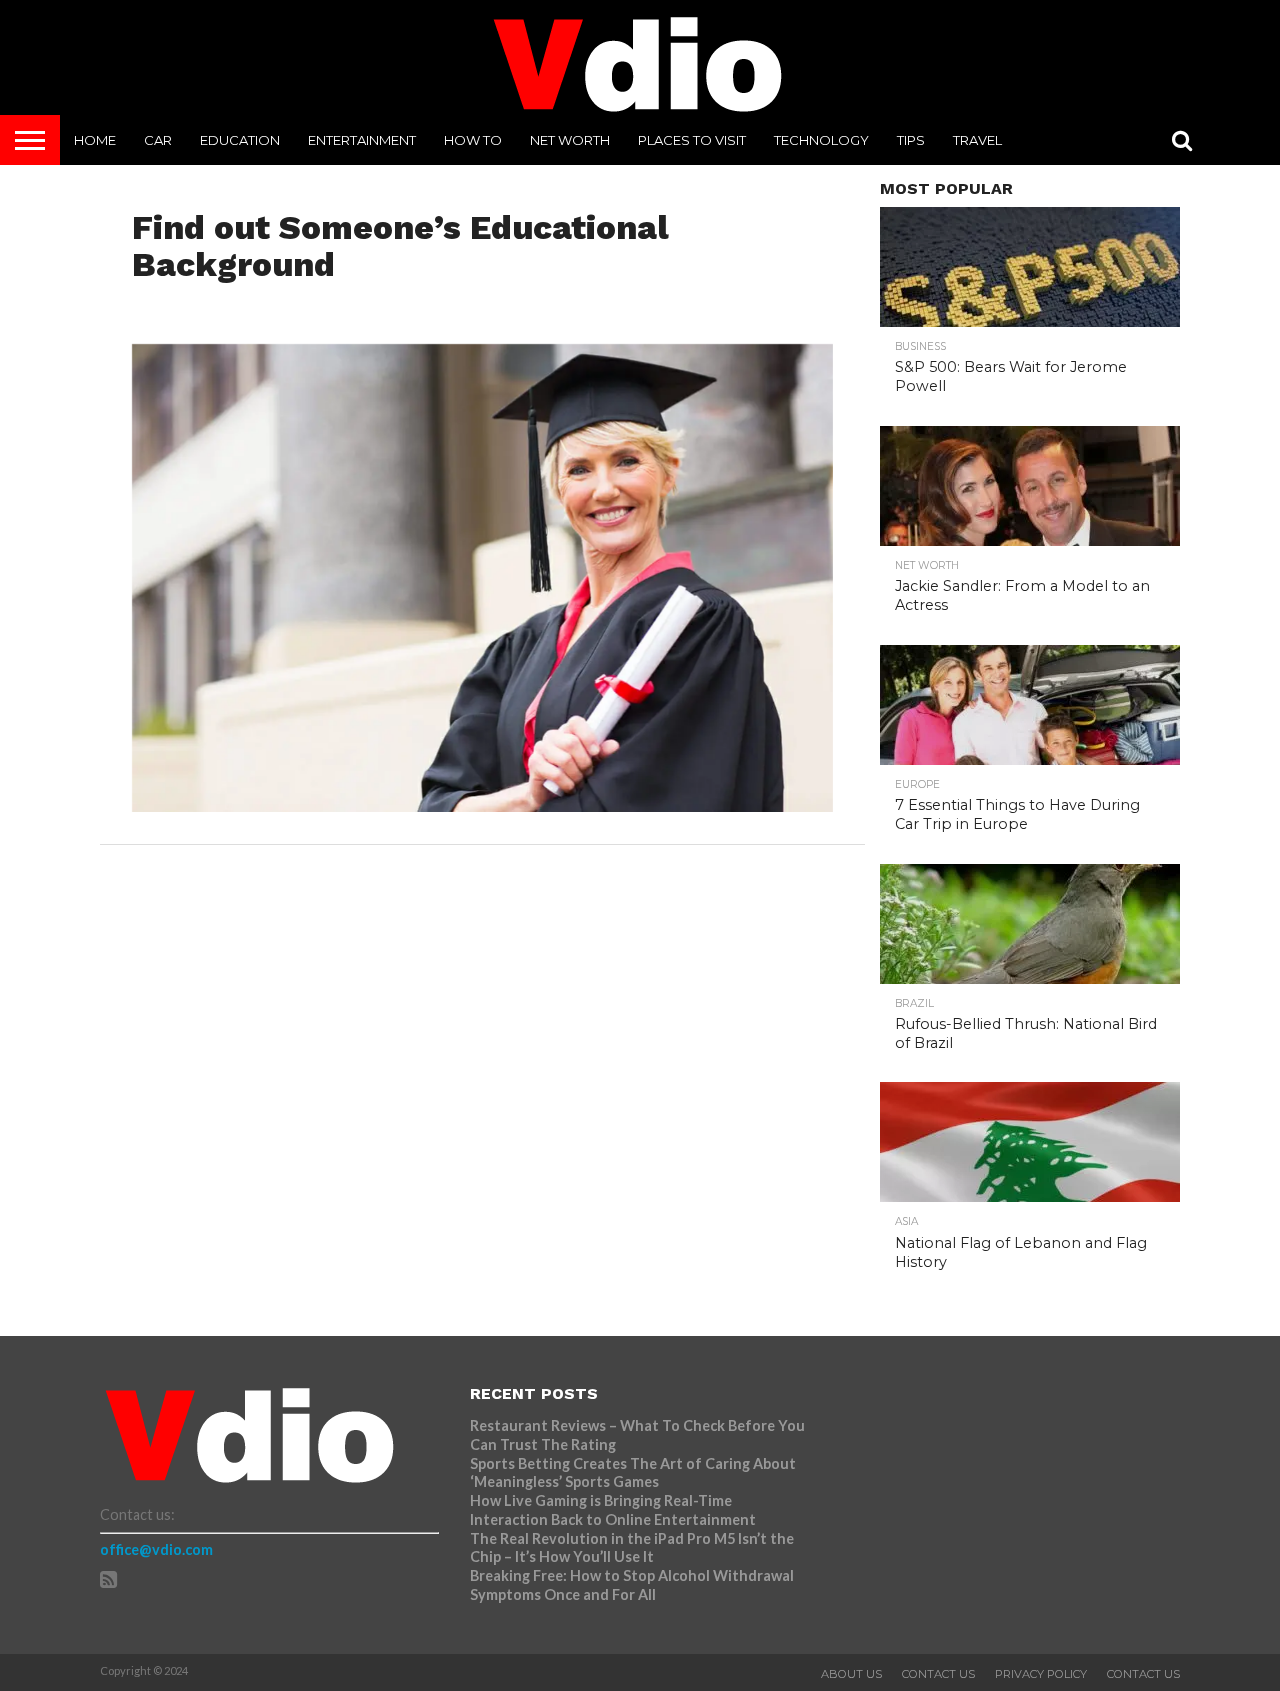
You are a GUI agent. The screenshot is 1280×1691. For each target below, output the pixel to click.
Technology (821, 140)
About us (851, 1674)
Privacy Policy (1041, 1674)
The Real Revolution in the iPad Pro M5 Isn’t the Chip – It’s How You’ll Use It (632, 1548)
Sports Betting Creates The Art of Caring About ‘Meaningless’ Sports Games (633, 1473)
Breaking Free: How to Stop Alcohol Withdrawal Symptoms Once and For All (632, 1585)
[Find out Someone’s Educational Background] (482, 805)
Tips (911, 140)
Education (240, 140)
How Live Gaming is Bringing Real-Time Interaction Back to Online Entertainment (614, 1510)
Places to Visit (692, 140)
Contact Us (938, 1674)
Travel (977, 140)
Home (95, 140)
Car (158, 140)
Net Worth (570, 140)
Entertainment (362, 140)
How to (473, 140)
